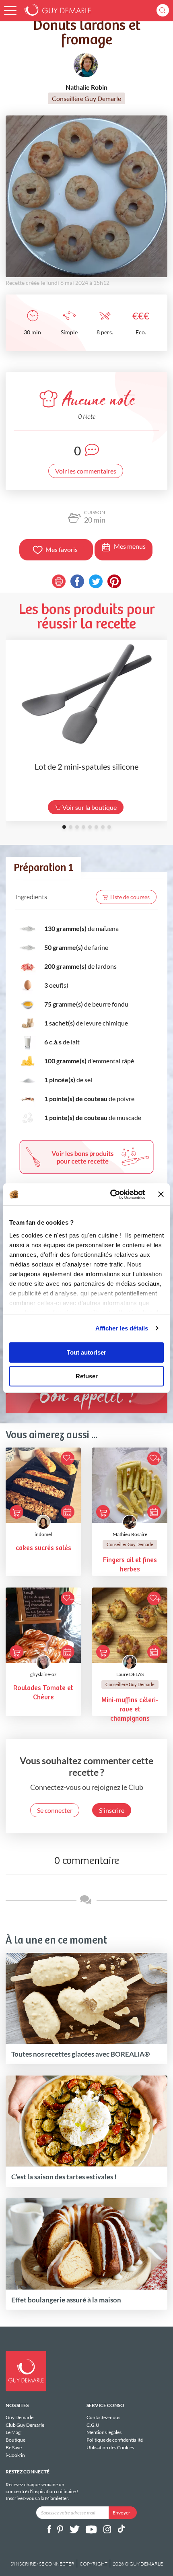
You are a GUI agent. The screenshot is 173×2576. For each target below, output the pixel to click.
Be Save (14, 2447)
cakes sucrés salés (43, 1548)
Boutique (15, 2440)
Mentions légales (104, 2432)
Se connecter (55, 1810)
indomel (43, 1534)
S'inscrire (112, 1810)
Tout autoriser (86, 1352)
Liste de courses (130, 897)
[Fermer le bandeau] (161, 1194)
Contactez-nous (103, 2417)
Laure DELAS (130, 1674)
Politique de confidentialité (115, 2440)
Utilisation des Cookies (110, 2447)
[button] (10, 11)
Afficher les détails (122, 1328)
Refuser (87, 1376)
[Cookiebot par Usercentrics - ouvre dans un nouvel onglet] (111, 1194)
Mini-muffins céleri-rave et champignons (130, 1710)
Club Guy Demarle (25, 2425)
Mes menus (130, 546)
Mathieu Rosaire (130, 1534)
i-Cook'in (15, 2455)
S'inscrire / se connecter (42, 2564)
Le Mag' (14, 2432)
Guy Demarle (20, 2417)
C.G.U (93, 2425)
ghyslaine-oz (43, 1674)
